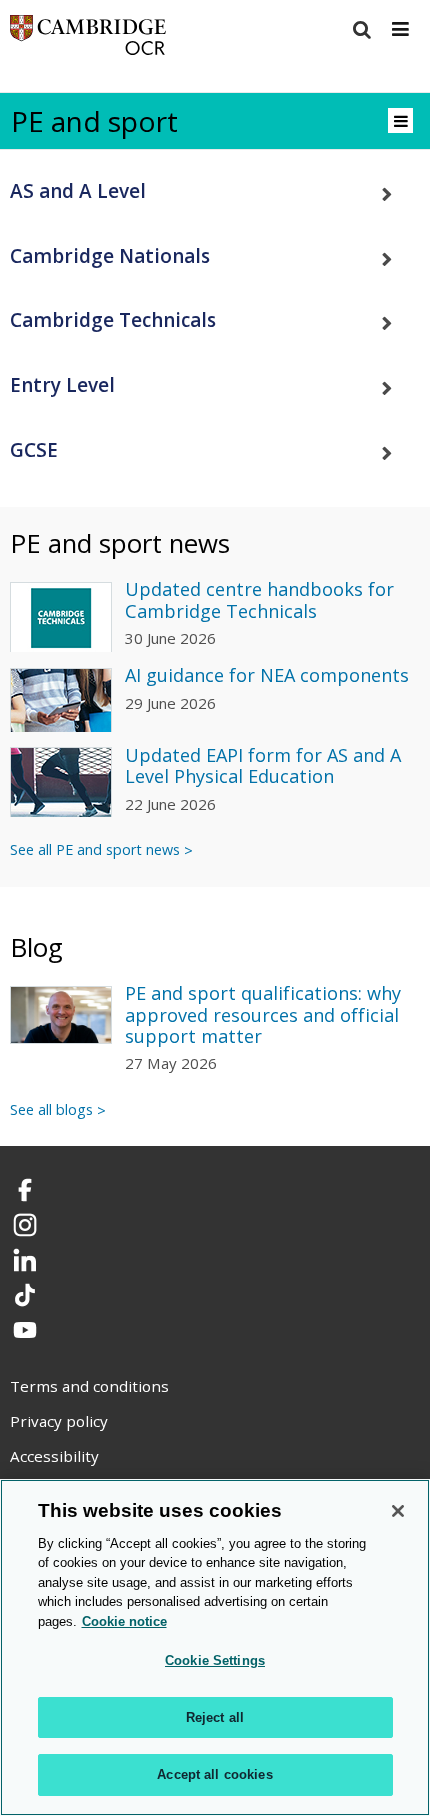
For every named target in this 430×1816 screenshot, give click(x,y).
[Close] (398, 1511)
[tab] (215, 191)
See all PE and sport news (95, 849)
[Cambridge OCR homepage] (88, 39)
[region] (215, 1647)
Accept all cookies (214, 1774)
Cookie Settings (215, 1660)
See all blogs (51, 1109)
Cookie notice (124, 1621)
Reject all (215, 1717)
